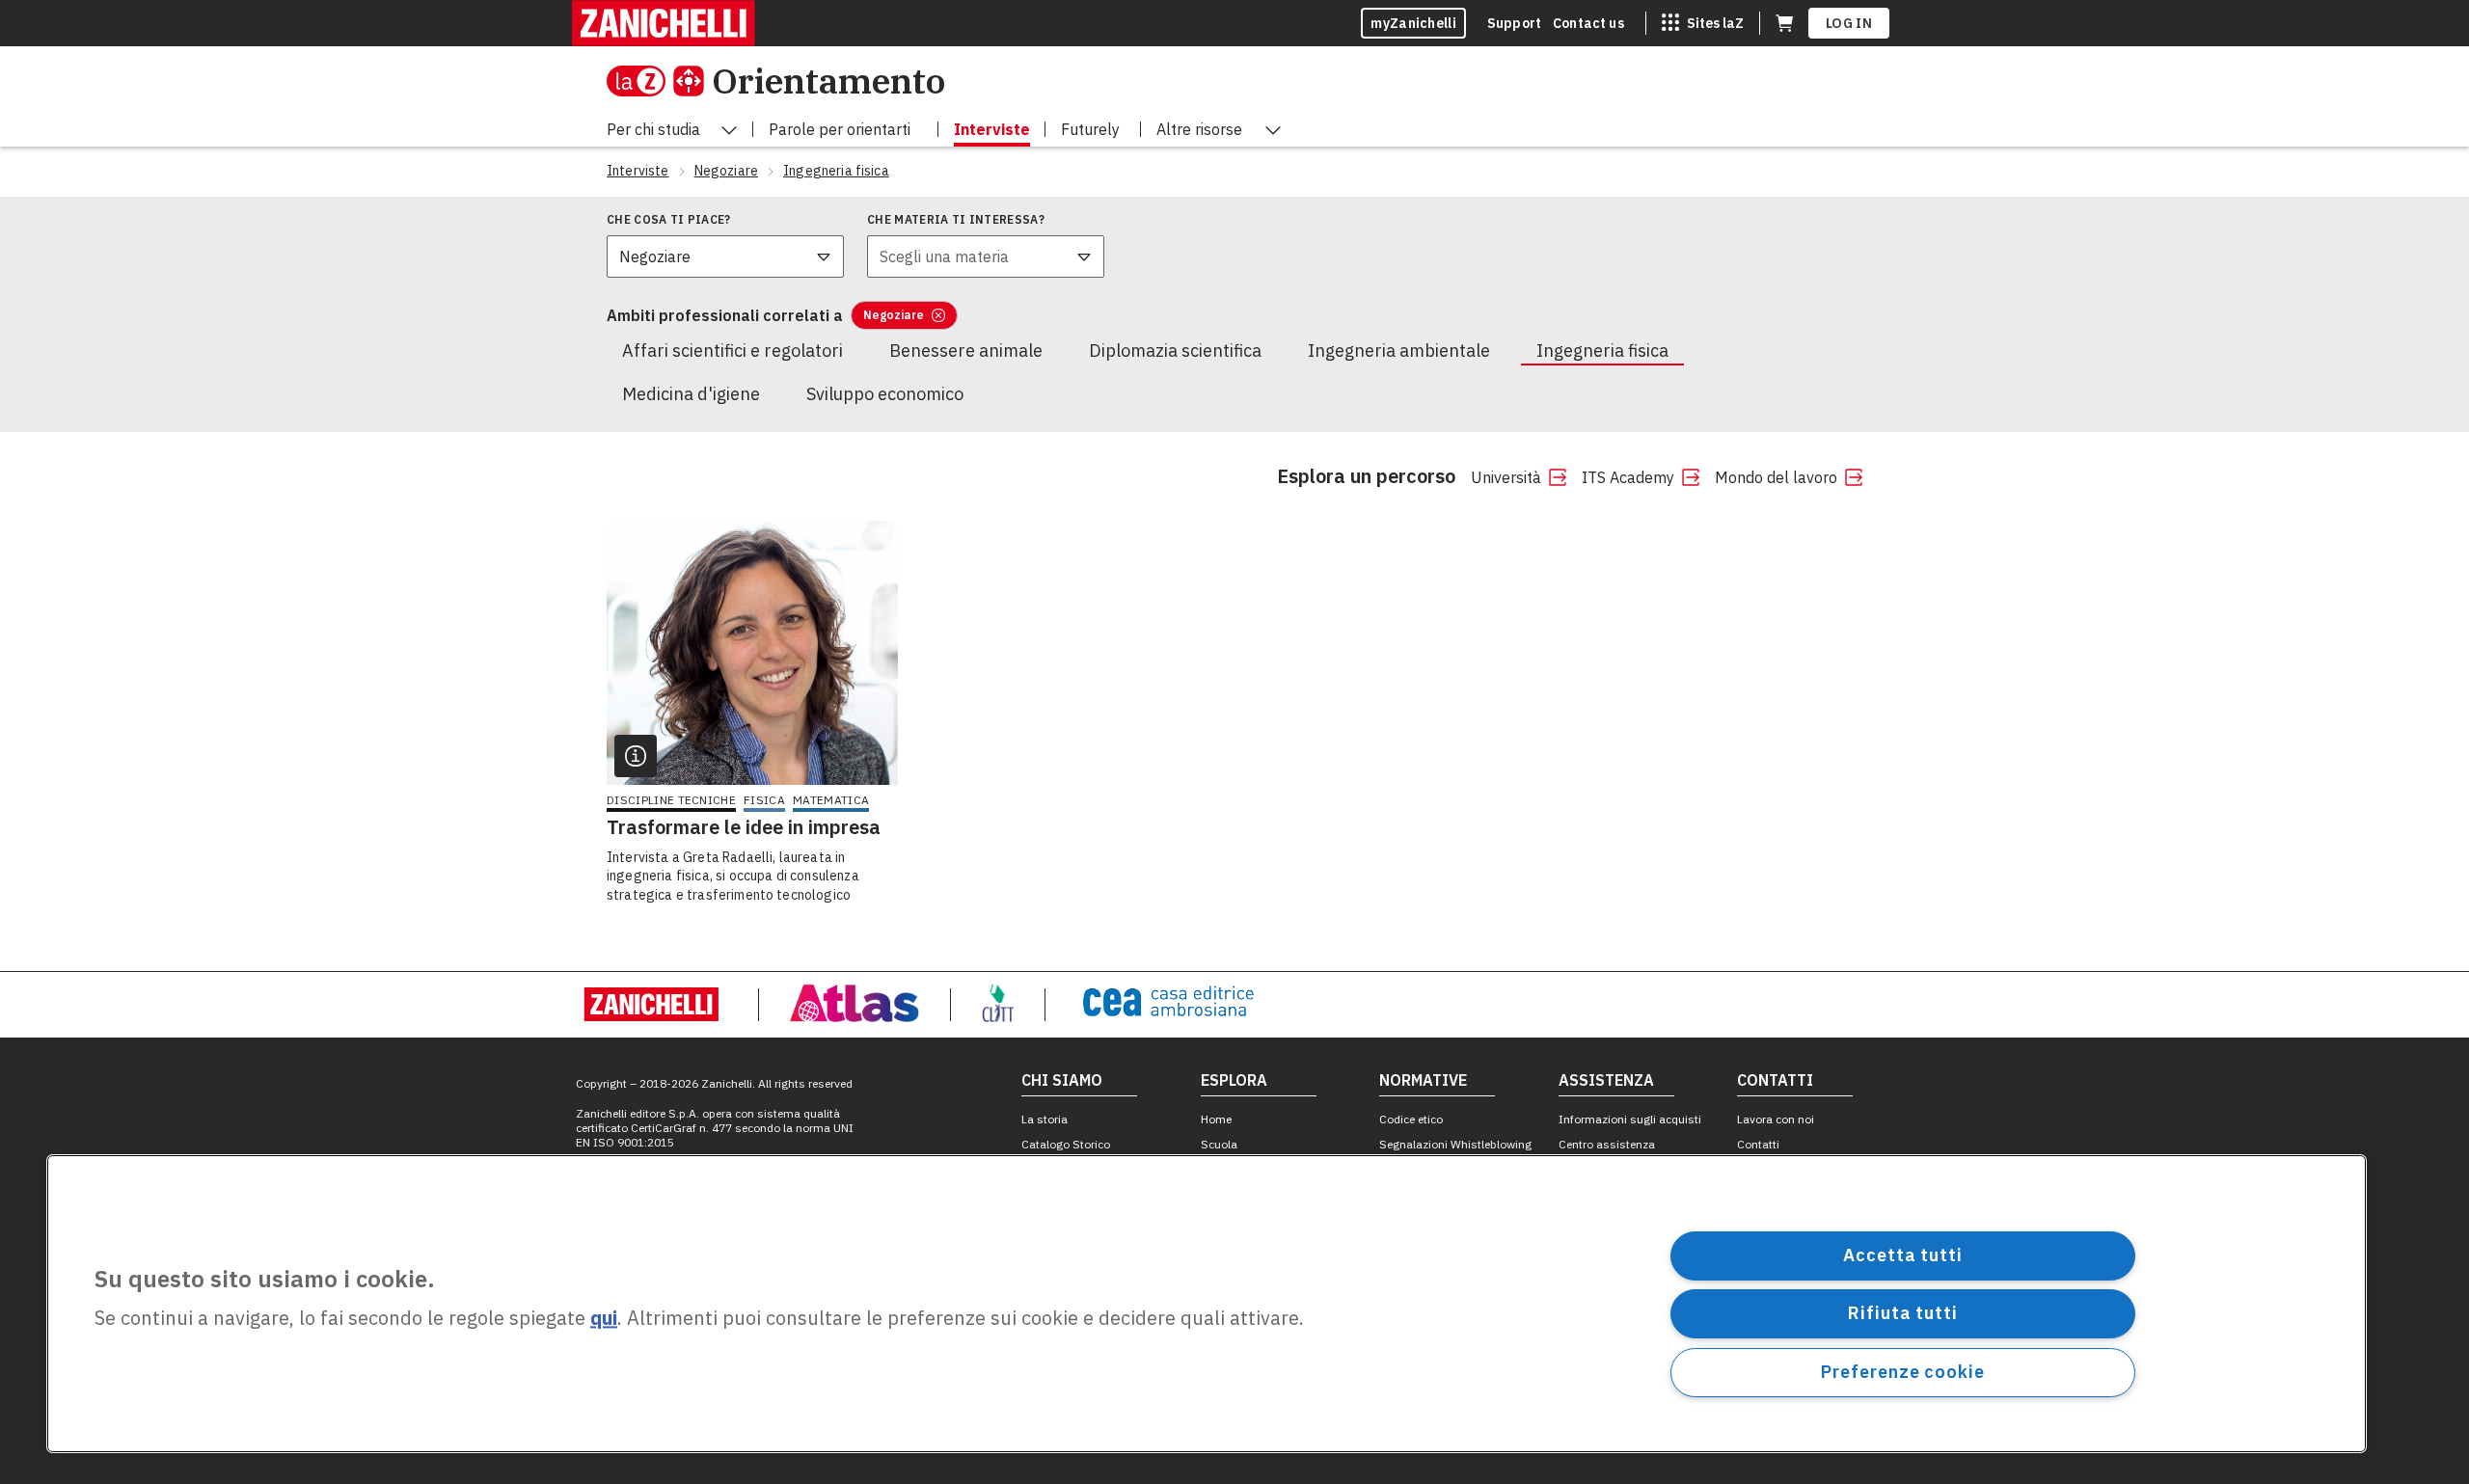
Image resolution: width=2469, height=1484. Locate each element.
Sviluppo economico (885, 394)
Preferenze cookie (1902, 1372)
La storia (1045, 1119)
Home (1216, 1119)
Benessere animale (966, 351)
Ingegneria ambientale (1399, 351)
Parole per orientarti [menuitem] (840, 129)
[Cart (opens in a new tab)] (1784, 23)
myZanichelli (1413, 23)
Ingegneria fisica (1602, 351)
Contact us (1588, 23)
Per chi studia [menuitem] (653, 129)
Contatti (1758, 1144)
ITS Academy (1628, 477)
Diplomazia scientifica (1175, 351)
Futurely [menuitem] (1090, 129)
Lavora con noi (1776, 1119)
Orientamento (828, 81)
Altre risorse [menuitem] (1199, 129)
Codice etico (1411, 1119)
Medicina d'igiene (691, 394)
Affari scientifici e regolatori (733, 351)
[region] (1207, 1304)
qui (604, 1319)
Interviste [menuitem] (992, 129)
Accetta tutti (1903, 1255)
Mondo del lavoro (1776, 477)
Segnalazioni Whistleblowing (1455, 1144)
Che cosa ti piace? (669, 219)
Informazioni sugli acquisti (1630, 1119)
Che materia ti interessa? (956, 219)
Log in (1849, 23)
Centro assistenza (1607, 1144)
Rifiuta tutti (1903, 1313)
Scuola (1219, 1144)
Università (1506, 477)
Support (1514, 23)
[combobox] (725, 256)
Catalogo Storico (1066, 1144)
